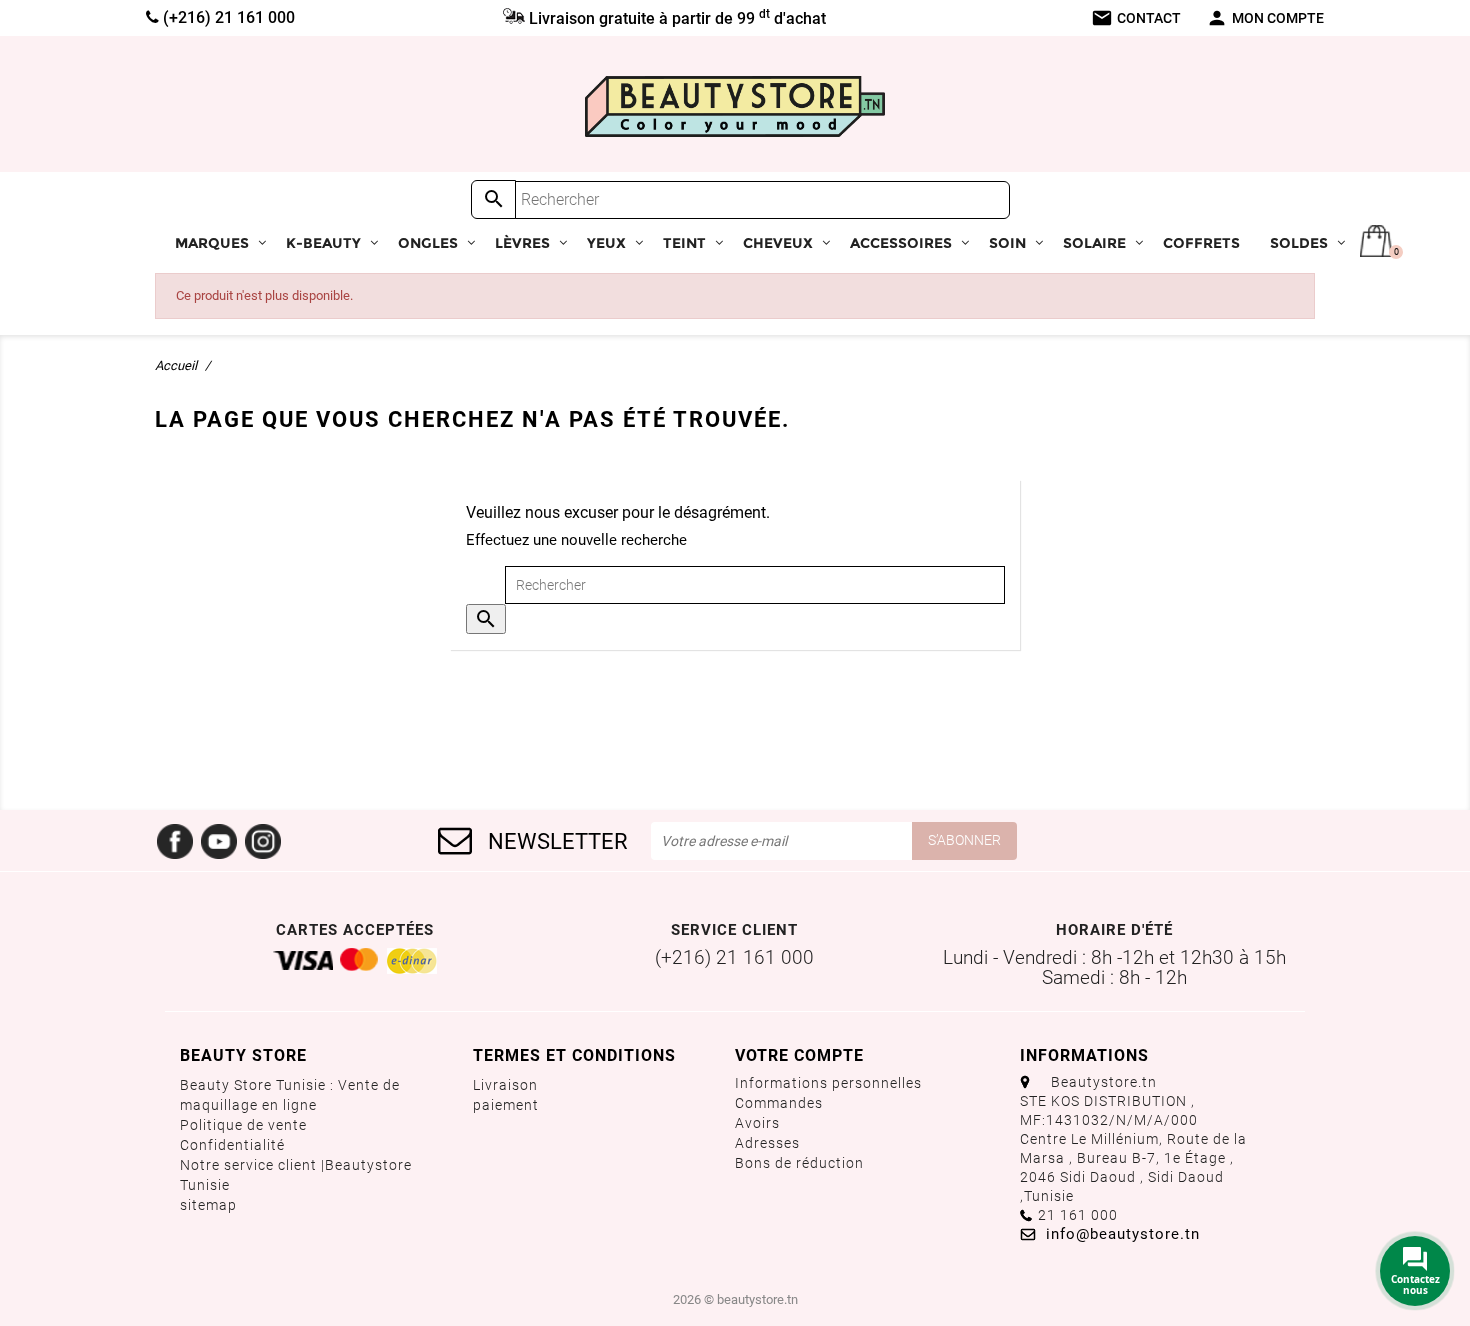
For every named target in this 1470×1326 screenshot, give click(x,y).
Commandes (779, 1103)
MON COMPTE (1265, 18)
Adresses (767, 1143)
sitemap (208, 1205)
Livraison (505, 1085)
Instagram (263, 841)
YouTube (219, 841)
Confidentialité (232, 1145)
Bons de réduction (799, 1163)
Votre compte (799, 1055)
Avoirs (757, 1123)
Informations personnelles (828, 1083)
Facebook (175, 841)
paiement (506, 1105)
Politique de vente (243, 1125)
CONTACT (1136, 18)
